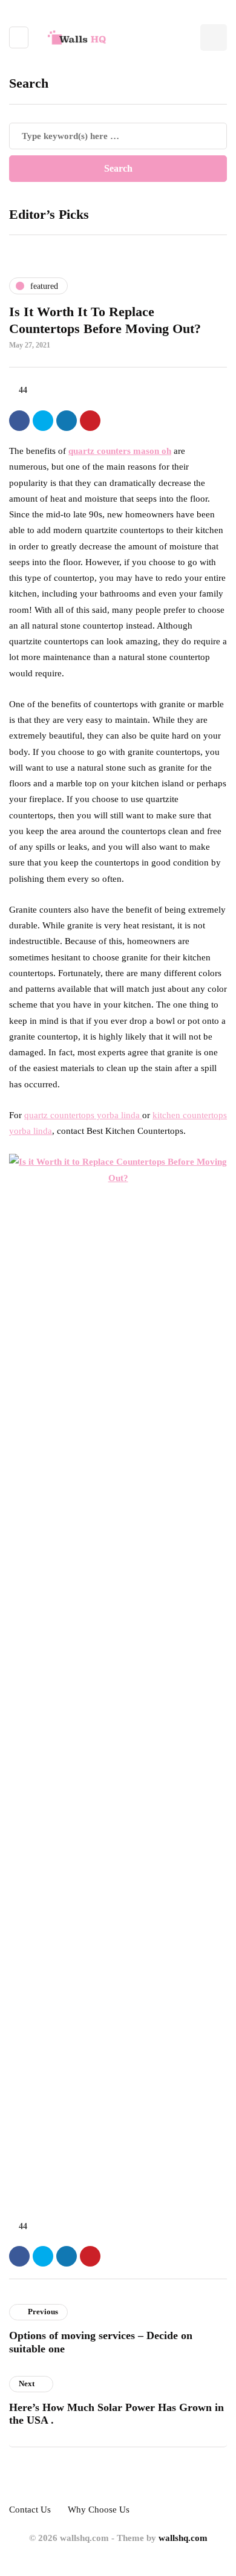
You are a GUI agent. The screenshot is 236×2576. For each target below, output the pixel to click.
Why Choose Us (99, 2510)
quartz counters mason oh (120, 451)
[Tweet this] (43, 421)
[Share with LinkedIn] (67, 421)
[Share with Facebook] (19, 421)
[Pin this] (90, 421)
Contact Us (30, 2510)
